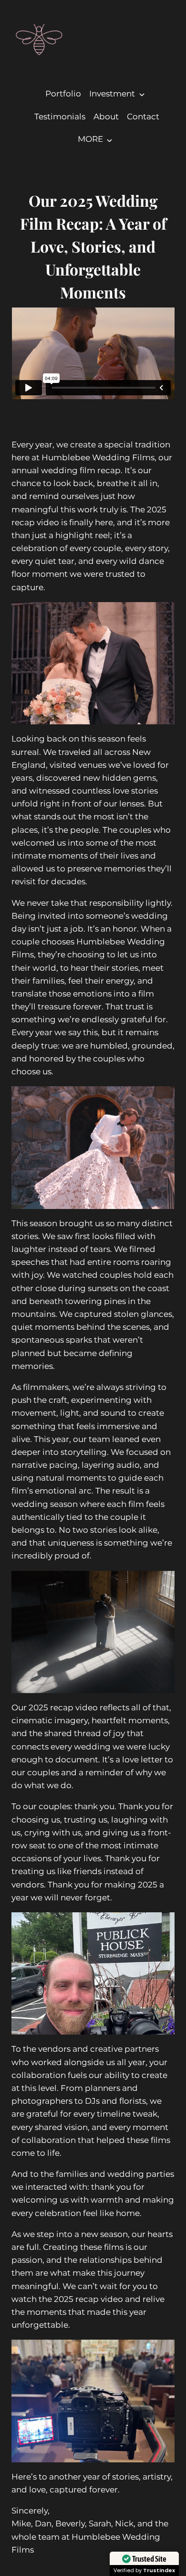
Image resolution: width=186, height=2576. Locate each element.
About (106, 117)
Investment (112, 94)
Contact (143, 117)
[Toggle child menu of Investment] (141, 94)
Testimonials (60, 117)
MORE (90, 139)
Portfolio (63, 94)
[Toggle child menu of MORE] (109, 139)
